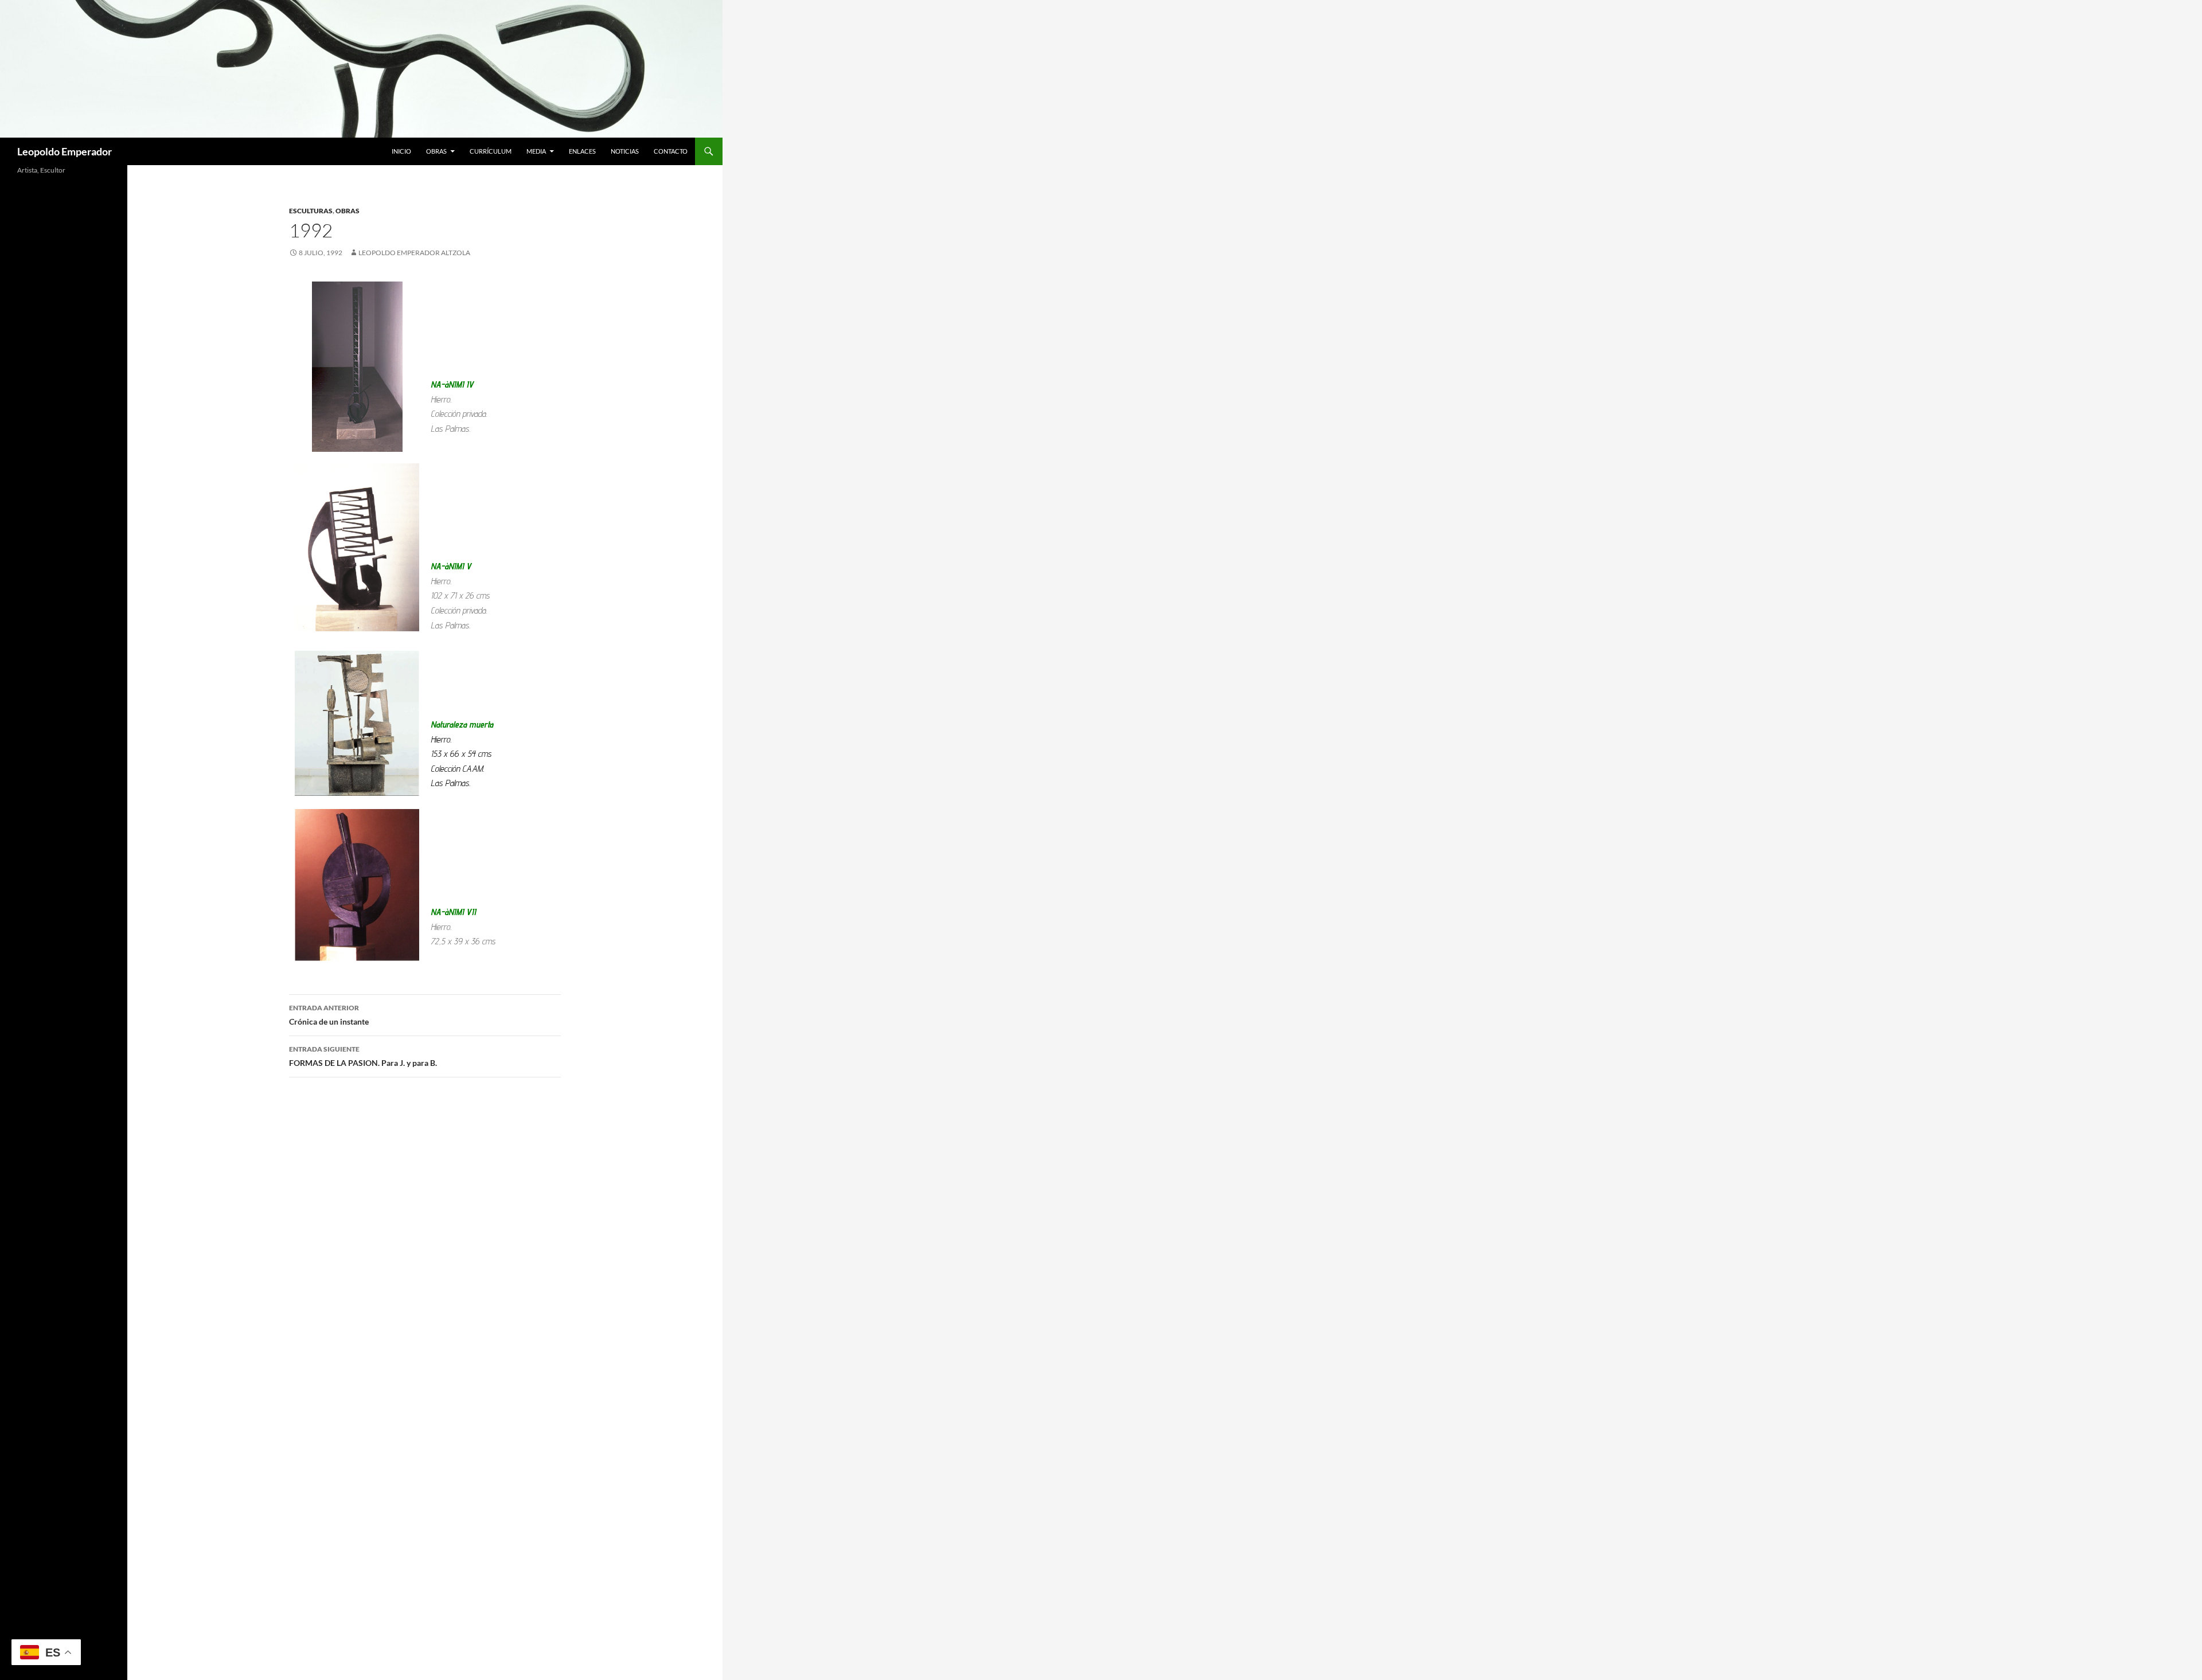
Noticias (625, 151)
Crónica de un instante (329, 1015)
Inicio (401, 151)
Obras (436, 151)
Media (536, 151)
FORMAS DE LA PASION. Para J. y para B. (363, 1056)
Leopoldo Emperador (65, 151)
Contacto (671, 151)
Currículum (491, 151)
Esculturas (311, 211)
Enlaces (582, 151)
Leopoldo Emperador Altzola (414, 253)
